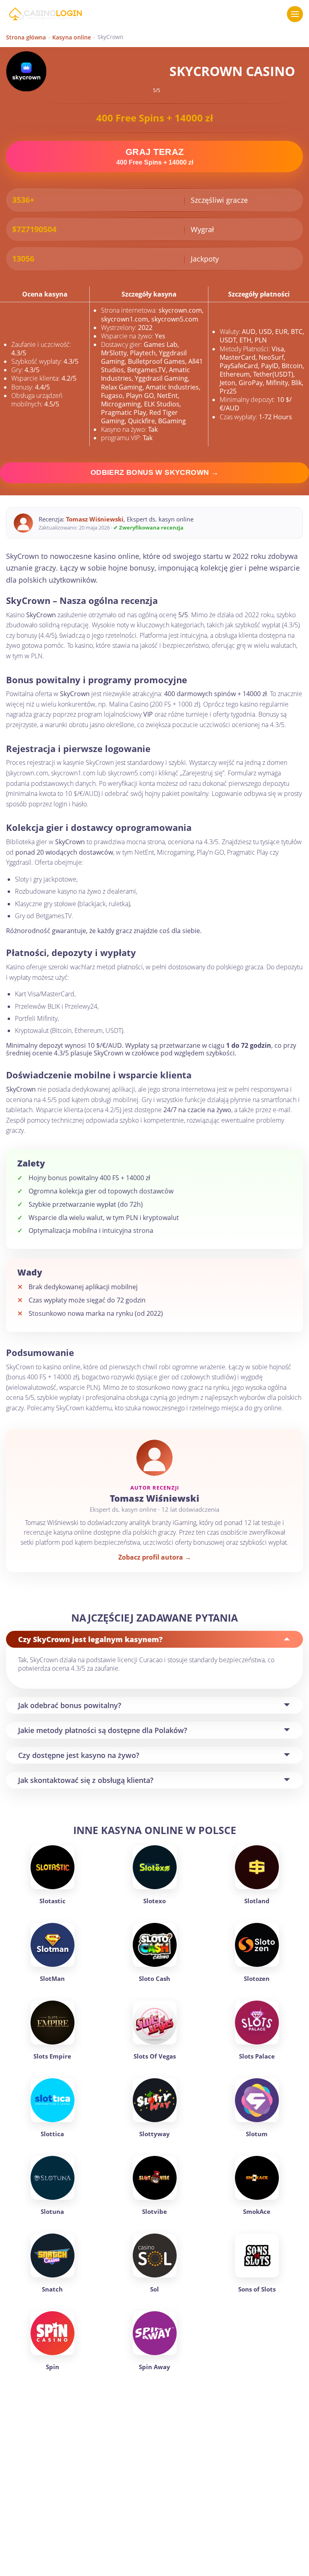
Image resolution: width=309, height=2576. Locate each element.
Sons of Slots (257, 2289)
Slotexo (154, 1901)
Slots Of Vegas (155, 2056)
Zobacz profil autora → (155, 1557)
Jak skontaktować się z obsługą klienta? (86, 1780)
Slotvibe (154, 2211)
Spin (53, 2367)
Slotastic (53, 1901)
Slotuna (52, 2211)
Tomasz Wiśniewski (95, 519)
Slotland (257, 1901)
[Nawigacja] (295, 14)
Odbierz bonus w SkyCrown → (154, 472)
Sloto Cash (154, 1978)
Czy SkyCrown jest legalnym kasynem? (90, 1639)
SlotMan (52, 1978)
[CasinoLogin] (45, 14)
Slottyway (154, 2134)
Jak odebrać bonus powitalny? (70, 1705)
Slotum (257, 2134)
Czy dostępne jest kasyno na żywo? (79, 1755)
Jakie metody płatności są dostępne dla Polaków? (103, 1730)
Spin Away (154, 2367)
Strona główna (26, 37)
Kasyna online (72, 37)
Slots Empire (52, 2056)
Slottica (52, 2134)
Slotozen (257, 1978)
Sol (154, 2289)
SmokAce (257, 2211)
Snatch (52, 2289)
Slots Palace (257, 2056)
